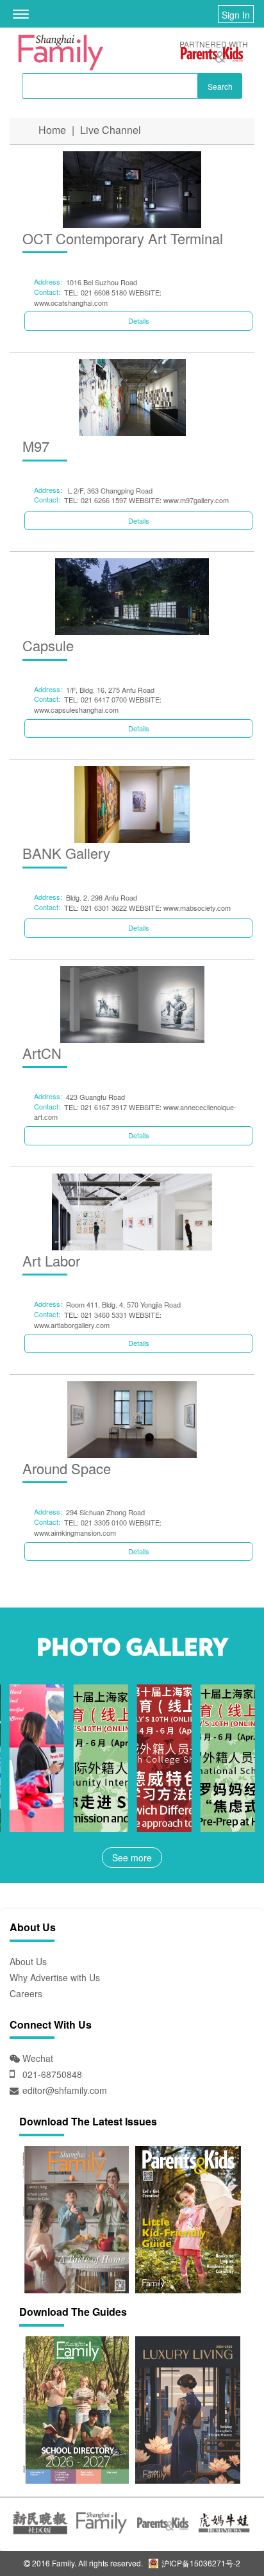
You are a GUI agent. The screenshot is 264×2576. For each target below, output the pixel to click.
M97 (36, 446)
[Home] (61, 53)
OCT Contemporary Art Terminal (123, 238)
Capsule (48, 645)
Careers (26, 1993)
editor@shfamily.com (65, 2090)
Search (220, 86)
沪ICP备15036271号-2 (200, 2563)
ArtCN (42, 1053)
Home (52, 130)
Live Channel (111, 130)
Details (139, 320)
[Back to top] (222, 2534)
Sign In (236, 15)
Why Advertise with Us (55, 1977)
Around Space (67, 1468)
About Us (28, 1961)
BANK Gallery (66, 853)
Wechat (37, 2058)
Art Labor (51, 1260)
